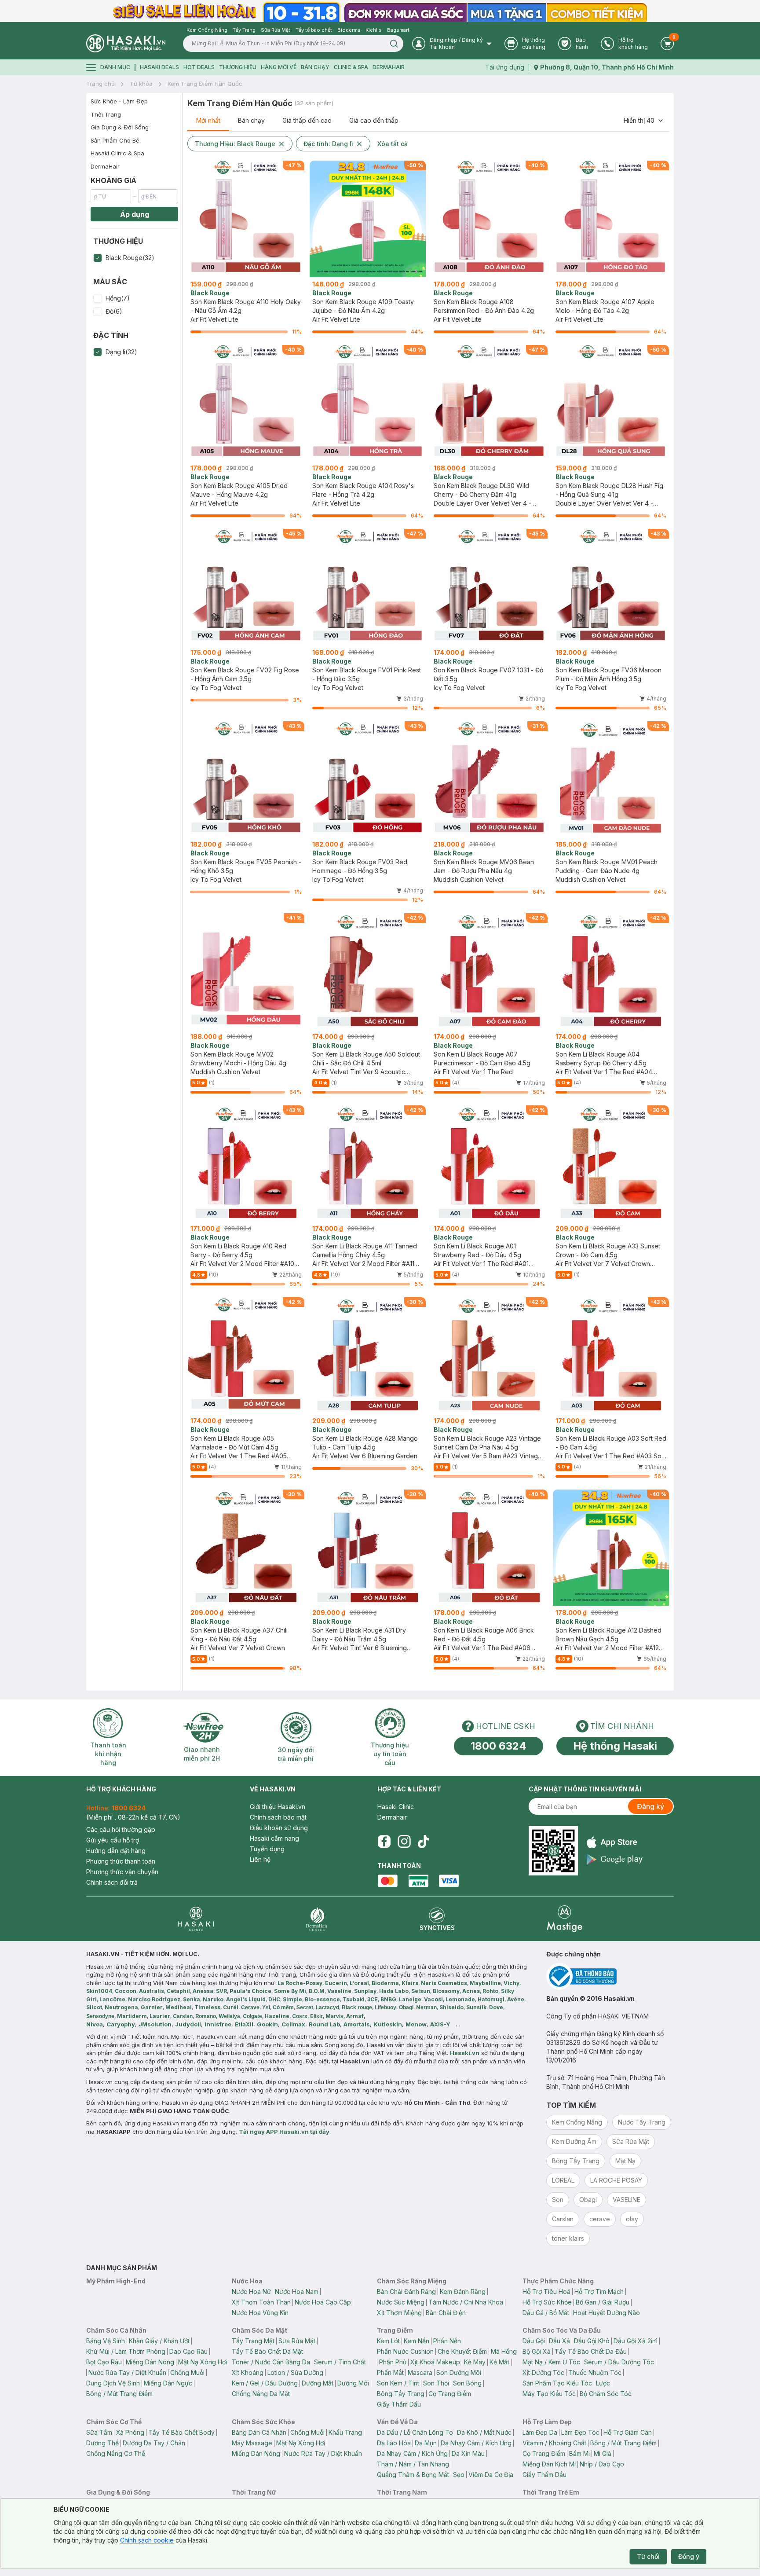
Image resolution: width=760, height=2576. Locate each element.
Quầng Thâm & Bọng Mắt (413, 2475)
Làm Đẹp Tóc (580, 2432)
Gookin (267, 2024)
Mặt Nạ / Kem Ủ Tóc (551, 2362)
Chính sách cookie (147, 2540)
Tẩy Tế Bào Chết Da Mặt (267, 2351)
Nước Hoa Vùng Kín (260, 2313)
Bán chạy (251, 120)
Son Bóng (467, 2383)
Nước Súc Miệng (401, 2302)
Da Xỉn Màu (468, 2453)
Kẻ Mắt (499, 2362)
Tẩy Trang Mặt (253, 2341)
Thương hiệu (238, 67)
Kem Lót (388, 2341)
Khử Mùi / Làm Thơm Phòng (126, 2351)
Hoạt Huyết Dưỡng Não (607, 2313)
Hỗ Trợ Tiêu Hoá (546, 2292)
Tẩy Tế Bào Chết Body (181, 2432)
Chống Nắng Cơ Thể (116, 2453)
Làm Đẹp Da (540, 2432)
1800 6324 (499, 1746)
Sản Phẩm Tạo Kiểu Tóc (557, 2383)
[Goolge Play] (615, 1859)
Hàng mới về (279, 67)
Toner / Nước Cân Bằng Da (271, 2362)
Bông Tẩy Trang (401, 2394)
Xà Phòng (130, 2432)
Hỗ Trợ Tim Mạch (599, 2292)
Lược (603, 2383)
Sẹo (459, 2475)
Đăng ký (650, 1806)
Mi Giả (603, 2453)
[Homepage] (126, 43)
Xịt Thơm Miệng (399, 2313)
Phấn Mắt (390, 2372)
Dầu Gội (534, 2341)
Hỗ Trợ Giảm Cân (628, 2432)
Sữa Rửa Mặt (297, 2341)
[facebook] (384, 1842)
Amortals (357, 2024)
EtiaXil (244, 2024)
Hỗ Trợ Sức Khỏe (547, 2302)
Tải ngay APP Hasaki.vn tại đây (284, 2132)
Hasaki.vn (465, 2053)
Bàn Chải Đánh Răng (406, 2292)
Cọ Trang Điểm (450, 2394)
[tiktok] (424, 1842)
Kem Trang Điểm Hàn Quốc (205, 84)
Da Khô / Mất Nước (484, 2432)
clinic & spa (351, 67)
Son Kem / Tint (398, 2383)
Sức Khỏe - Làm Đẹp (119, 101)
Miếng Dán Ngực (168, 2383)
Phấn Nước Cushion (405, 2351)
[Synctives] (437, 1919)
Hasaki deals (159, 67)
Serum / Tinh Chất (340, 2362)
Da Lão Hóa (394, 2443)
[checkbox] (98, 258)
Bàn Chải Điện (446, 2313)
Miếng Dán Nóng (150, 2362)
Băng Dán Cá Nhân (259, 2432)
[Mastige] (565, 1919)
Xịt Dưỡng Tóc (543, 2372)
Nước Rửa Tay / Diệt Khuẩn (127, 2372)
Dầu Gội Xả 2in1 (636, 2341)
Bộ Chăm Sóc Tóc (606, 2394)
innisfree (218, 2024)
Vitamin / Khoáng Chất (554, 2443)
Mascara (420, 2372)
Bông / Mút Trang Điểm (119, 2394)
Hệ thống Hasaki (615, 1746)
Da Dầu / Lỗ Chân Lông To (415, 2432)
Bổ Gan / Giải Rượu (603, 2302)
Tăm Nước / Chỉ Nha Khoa (466, 2302)
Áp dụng (135, 214)
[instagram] (404, 1842)
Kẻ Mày (475, 2362)
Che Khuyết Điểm (462, 2351)
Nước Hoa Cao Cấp (323, 2302)
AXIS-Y (440, 2024)
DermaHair (389, 67)
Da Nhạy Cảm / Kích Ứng (476, 2443)
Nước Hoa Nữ (251, 2292)
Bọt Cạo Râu (104, 2362)
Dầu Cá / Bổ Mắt (546, 2313)
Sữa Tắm (99, 2432)
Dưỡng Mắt (318, 2383)
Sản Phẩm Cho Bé (115, 140)
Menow (416, 2024)
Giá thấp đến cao (307, 120)
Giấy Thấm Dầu (399, 2404)
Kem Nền (417, 2341)
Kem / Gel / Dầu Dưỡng (265, 2383)
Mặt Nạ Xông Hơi (203, 2362)
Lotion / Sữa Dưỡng (295, 2372)
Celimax (293, 2024)
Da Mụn (426, 2443)
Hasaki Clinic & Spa (117, 153)
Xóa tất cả (393, 144)
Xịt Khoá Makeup (435, 2362)
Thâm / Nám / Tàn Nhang (413, 2464)
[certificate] (610, 1976)
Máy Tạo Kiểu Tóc (549, 2394)
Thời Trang (106, 114)
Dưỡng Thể (102, 2443)
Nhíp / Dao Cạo (602, 2464)
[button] (134, 258)
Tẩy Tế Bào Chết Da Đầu (591, 2351)
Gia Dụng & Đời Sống (120, 127)
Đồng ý (689, 2556)
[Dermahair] (317, 1919)
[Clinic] (196, 1919)
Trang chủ (100, 84)
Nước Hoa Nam (297, 2292)
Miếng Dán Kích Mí (549, 2464)
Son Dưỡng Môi (459, 2372)
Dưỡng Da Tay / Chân (154, 2443)
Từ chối (648, 2556)
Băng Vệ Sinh (106, 2341)
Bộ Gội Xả (537, 2351)
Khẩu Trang (345, 2432)
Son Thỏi (436, 2383)
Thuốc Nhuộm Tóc (595, 2372)
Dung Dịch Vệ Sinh (113, 2383)
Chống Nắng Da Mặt (261, 2394)
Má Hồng (504, 2351)
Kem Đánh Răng (463, 2292)
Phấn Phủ (393, 2362)
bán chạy (315, 67)
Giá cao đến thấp (374, 120)
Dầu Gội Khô (592, 2341)
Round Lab (324, 2024)
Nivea (95, 2024)
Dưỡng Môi (353, 2383)
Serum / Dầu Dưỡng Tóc (619, 2362)
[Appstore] (615, 1842)
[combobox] (644, 121)
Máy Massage (252, 2443)
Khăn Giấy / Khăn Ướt (159, 2341)
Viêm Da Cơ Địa (491, 2475)
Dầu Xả (559, 2341)
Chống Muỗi (187, 2372)
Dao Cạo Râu (188, 2351)
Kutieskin (388, 2024)
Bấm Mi (579, 2453)
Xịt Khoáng (248, 2372)
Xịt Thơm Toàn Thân (261, 2302)
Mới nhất (208, 120)
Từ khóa (141, 84)
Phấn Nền (447, 2341)
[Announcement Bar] (380, 11)
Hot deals (199, 67)
